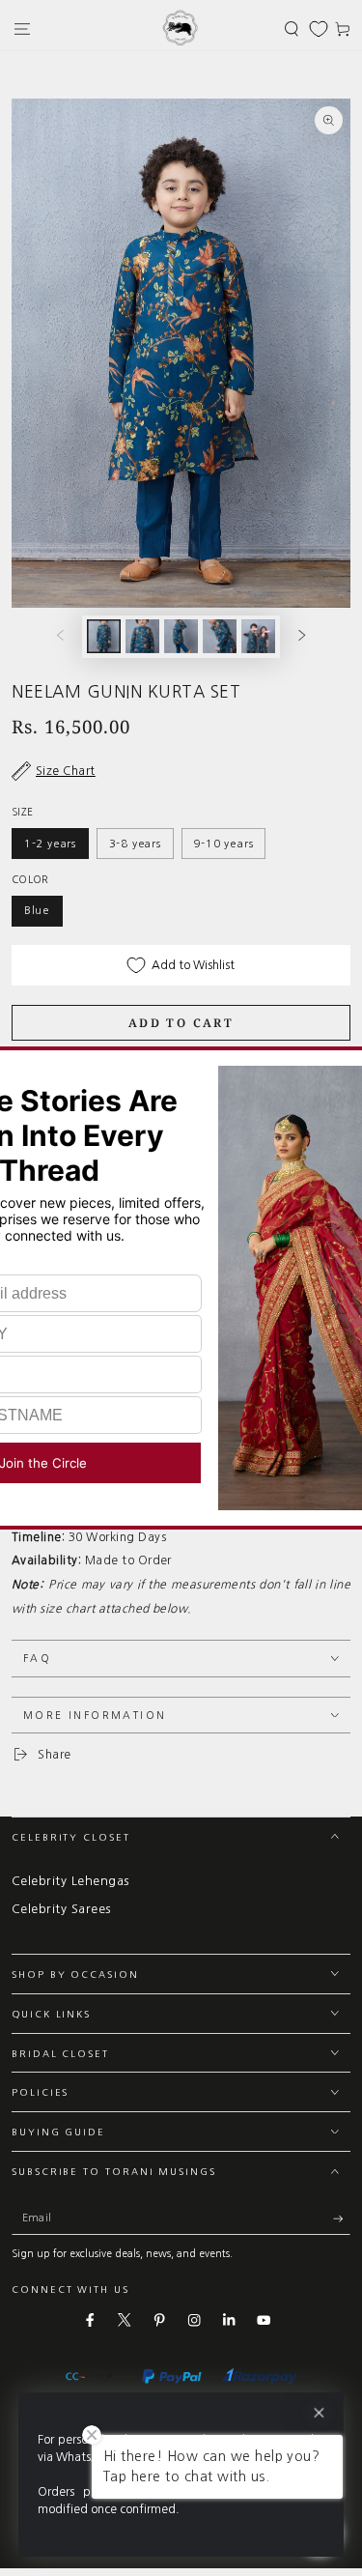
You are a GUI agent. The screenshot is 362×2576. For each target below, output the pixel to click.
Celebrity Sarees (61, 1909)
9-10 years (223, 844)
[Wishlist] (319, 29)
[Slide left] (59, 636)
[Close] (319, 2413)
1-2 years (50, 844)
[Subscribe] (342, 2219)
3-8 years (135, 844)
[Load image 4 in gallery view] (220, 636)
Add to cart (181, 1023)
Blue (37, 910)
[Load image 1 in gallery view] (104, 636)
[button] (292, 29)
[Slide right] (303, 636)
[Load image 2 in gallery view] (142, 636)
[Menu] (22, 29)
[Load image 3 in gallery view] (181, 636)
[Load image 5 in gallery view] (258, 636)
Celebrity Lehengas (70, 1881)
